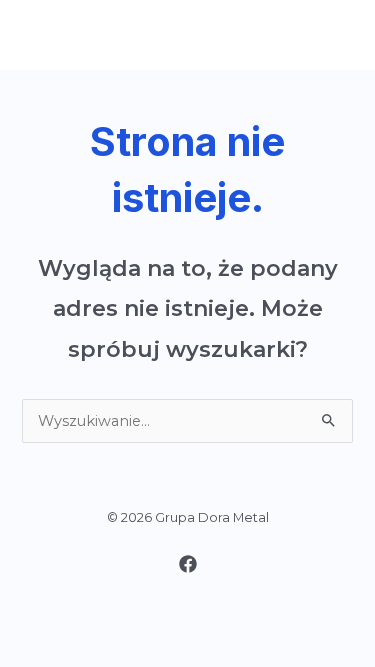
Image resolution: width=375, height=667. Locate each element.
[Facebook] (188, 564)
